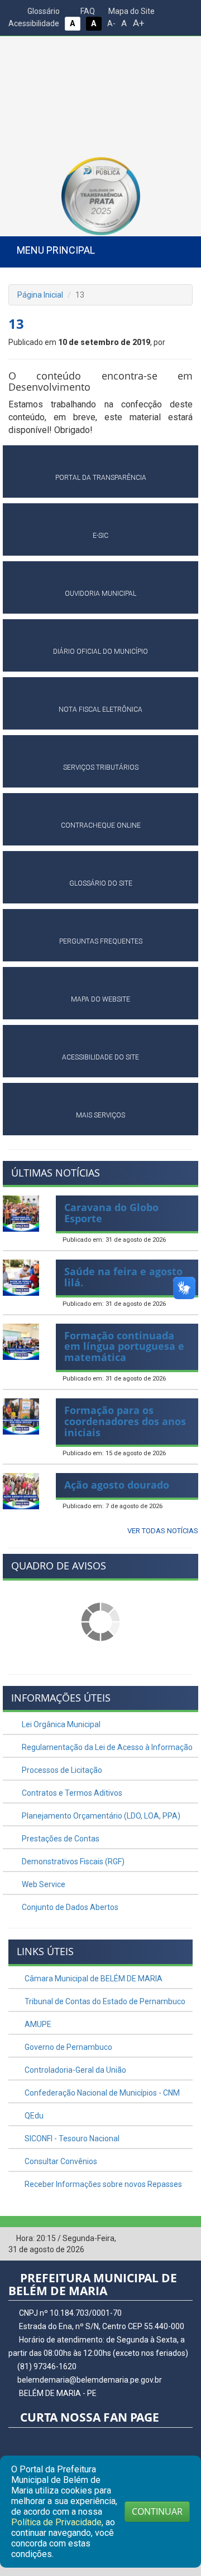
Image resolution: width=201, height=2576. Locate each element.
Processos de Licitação (61, 1770)
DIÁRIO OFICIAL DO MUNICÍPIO (100, 652)
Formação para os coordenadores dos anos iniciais (125, 1421)
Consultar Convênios (60, 2161)
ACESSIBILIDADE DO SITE (100, 1057)
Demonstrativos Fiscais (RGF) (72, 1861)
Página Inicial (40, 295)
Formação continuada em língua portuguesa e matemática (124, 1347)
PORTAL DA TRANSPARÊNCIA (101, 478)
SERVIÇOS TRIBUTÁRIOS (101, 767)
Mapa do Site (131, 11)
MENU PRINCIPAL (56, 250)
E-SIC (100, 536)
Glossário (43, 11)
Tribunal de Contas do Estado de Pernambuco (104, 2001)
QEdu (33, 2116)
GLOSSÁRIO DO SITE (101, 883)
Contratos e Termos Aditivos (71, 1793)
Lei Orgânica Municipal (60, 1724)
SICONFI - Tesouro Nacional (71, 2138)
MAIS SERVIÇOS (100, 1115)
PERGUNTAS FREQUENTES (101, 941)
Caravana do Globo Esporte (111, 1213)
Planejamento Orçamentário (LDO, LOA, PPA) (100, 1816)
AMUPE (37, 2024)
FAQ (87, 11)
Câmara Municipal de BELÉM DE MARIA (93, 1979)
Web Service (43, 1884)
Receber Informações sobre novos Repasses (102, 2184)
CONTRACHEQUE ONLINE (101, 825)
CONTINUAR (157, 2511)
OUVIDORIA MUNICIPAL (100, 594)
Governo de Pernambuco (68, 2047)
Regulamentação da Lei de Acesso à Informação (106, 1747)
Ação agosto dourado (117, 1485)
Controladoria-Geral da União (75, 2070)
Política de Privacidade (56, 2522)
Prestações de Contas (60, 1839)
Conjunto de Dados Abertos (69, 1907)
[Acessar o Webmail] (167, 2239)
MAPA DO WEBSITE (100, 999)
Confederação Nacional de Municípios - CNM (101, 2093)
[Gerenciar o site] (185, 2239)
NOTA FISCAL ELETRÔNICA (100, 709)
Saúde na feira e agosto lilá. (123, 1277)
